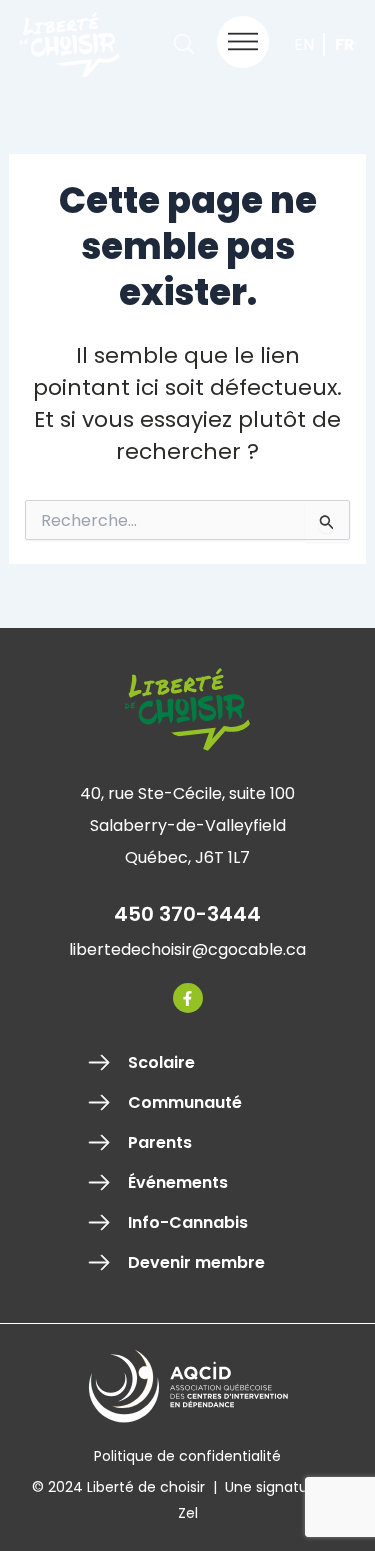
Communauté (185, 1103)
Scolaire (161, 1063)
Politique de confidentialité (187, 1456)
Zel (188, 1513)
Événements (178, 1183)
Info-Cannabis (188, 1223)
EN (304, 44)
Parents (160, 1143)
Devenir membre (196, 1263)
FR (345, 44)
